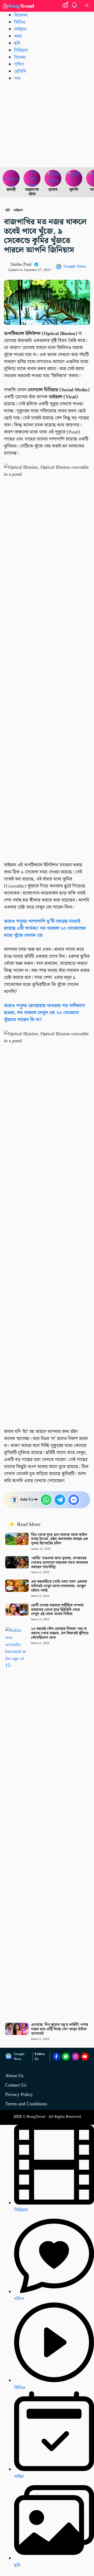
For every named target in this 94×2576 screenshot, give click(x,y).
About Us (14, 2076)
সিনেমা (20, 57)
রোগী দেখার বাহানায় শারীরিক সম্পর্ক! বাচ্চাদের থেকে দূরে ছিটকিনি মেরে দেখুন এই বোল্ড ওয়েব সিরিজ (58, 1610)
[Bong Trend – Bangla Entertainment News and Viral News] (19, 6)
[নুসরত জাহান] (53, 178)
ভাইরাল (20, 29)
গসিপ (19, 64)
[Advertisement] (47, 124)
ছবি (17, 43)
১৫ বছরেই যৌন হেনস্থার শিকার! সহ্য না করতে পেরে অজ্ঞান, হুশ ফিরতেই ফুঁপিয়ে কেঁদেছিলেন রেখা (60, 1633)
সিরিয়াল (21, 2210)
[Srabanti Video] (11, 178)
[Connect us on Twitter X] (75, 2057)
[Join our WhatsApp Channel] (66, 2057)
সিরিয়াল (21, 50)
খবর (18, 36)
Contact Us (16, 2085)
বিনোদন (21, 15)
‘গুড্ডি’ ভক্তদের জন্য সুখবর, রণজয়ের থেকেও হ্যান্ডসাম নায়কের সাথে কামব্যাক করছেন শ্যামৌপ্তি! (60, 1563)
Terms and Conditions (26, 2104)
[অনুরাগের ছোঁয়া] (32, 178)
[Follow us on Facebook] (56, 2057)
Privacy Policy (19, 2094)
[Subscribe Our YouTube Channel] (85, 2057)
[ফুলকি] (74, 178)
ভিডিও (20, 22)
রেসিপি (20, 72)
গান (17, 79)
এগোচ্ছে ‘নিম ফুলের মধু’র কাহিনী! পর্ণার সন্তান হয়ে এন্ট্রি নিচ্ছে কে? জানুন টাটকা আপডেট (60, 2029)
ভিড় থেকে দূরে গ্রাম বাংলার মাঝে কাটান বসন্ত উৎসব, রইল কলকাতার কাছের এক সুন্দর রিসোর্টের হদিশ (60, 1539)
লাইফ (19, 2477)
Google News (75, 266)
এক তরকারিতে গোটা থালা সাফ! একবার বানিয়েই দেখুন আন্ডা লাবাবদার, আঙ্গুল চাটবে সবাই (59, 1586)
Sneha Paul (21, 264)
